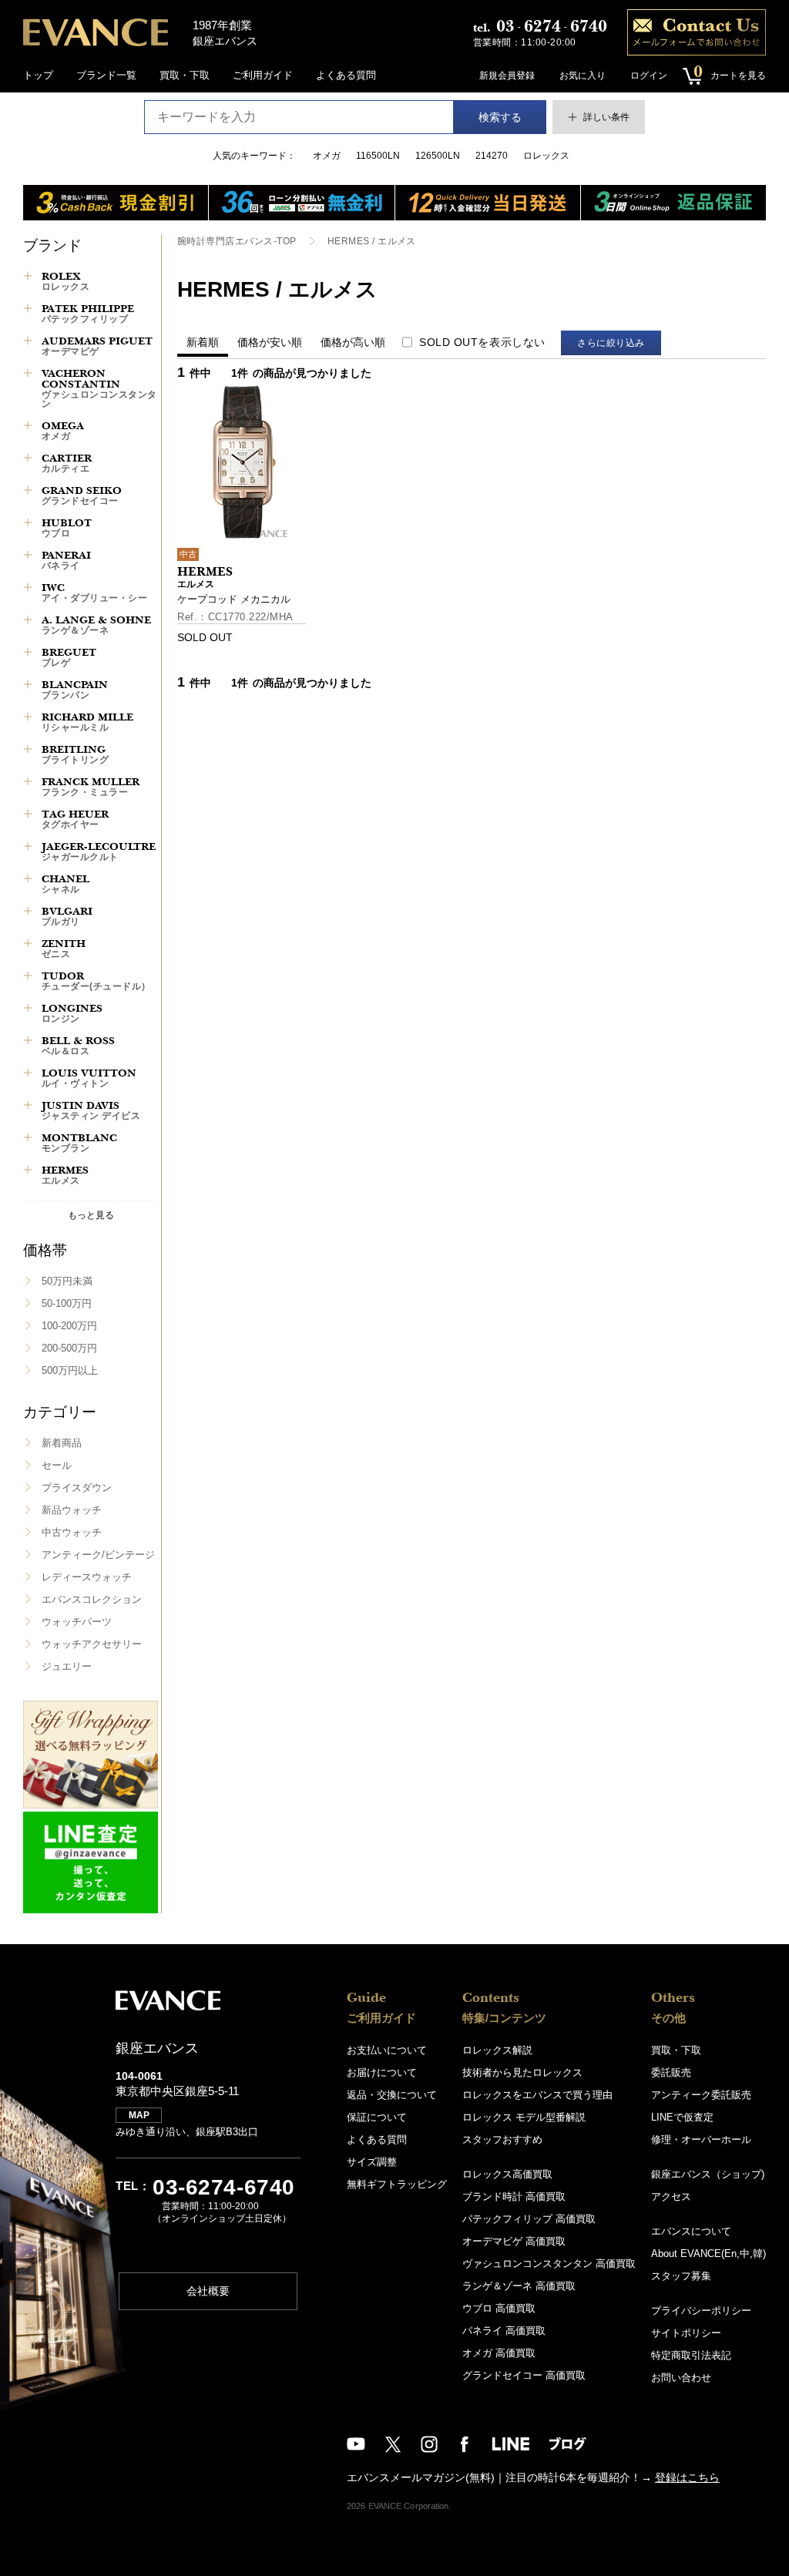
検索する (500, 117)
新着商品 (62, 1443)
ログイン (649, 76)
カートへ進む (452, 1303)
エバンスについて (691, 2231)
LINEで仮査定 (682, 2117)
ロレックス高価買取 (507, 2174)
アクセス (671, 2196)
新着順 (203, 342)
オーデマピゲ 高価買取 (514, 2241)
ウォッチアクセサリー (92, 1644)
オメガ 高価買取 (499, 2353)
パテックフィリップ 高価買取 (529, 2219)
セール (57, 1465)
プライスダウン (77, 1488)
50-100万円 (67, 1303)
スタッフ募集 (681, 2276)
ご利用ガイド (263, 75)
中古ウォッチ (72, 1532)
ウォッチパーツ (77, 1622)
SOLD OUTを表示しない (482, 342)
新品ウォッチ (72, 1510)
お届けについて (382, 2072)
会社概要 (208, 2291)
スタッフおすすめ (502, 2139)
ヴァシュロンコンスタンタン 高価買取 (549, 2264)
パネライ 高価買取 (504, 2331)
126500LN (438, 156)
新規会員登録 (507, 76)
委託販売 (671, 2072)
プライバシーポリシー (701, 2311)
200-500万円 (69, 1348)
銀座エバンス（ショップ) (708, 2174)
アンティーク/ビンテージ (98, 1555)
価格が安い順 (270, 342)
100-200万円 (69, 1326)
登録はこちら (687, 2477)
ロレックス (546, 156)
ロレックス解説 (497, 2050)
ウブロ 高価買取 (499, 2308)
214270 (492, 156)
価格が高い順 (353, 342)
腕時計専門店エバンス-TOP (237, 241)
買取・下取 (185, 75)
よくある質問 (346, 75)
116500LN (378, 156)
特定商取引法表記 (691, 2355)
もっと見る (91, 1215)
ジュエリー (67, 1666)
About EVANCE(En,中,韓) (708, 2254)
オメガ (327, 156)
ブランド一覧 (106, 75)
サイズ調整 (372, 2162)
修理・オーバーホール (701, 2139)
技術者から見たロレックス (522, 2072)
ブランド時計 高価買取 (514, 2196)
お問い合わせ (681, 2378)
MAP (139, 2115)
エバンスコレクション (92, 1599)
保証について (377, 2117)
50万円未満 (67, 1281)
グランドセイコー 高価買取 (524, 2375)
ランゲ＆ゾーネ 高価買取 (519, 2286)
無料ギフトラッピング (397, 2184)
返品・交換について (392, 2095)
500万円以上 (70, 1370)
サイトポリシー (686, 2333)
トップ (38, 75)
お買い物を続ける (347, 1303)
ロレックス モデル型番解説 (524, 2117)
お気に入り (583, 76)
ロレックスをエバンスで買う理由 (537, 2095)
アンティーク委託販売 (701, 2095)
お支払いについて (387, 2050)
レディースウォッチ (87, 1577)
